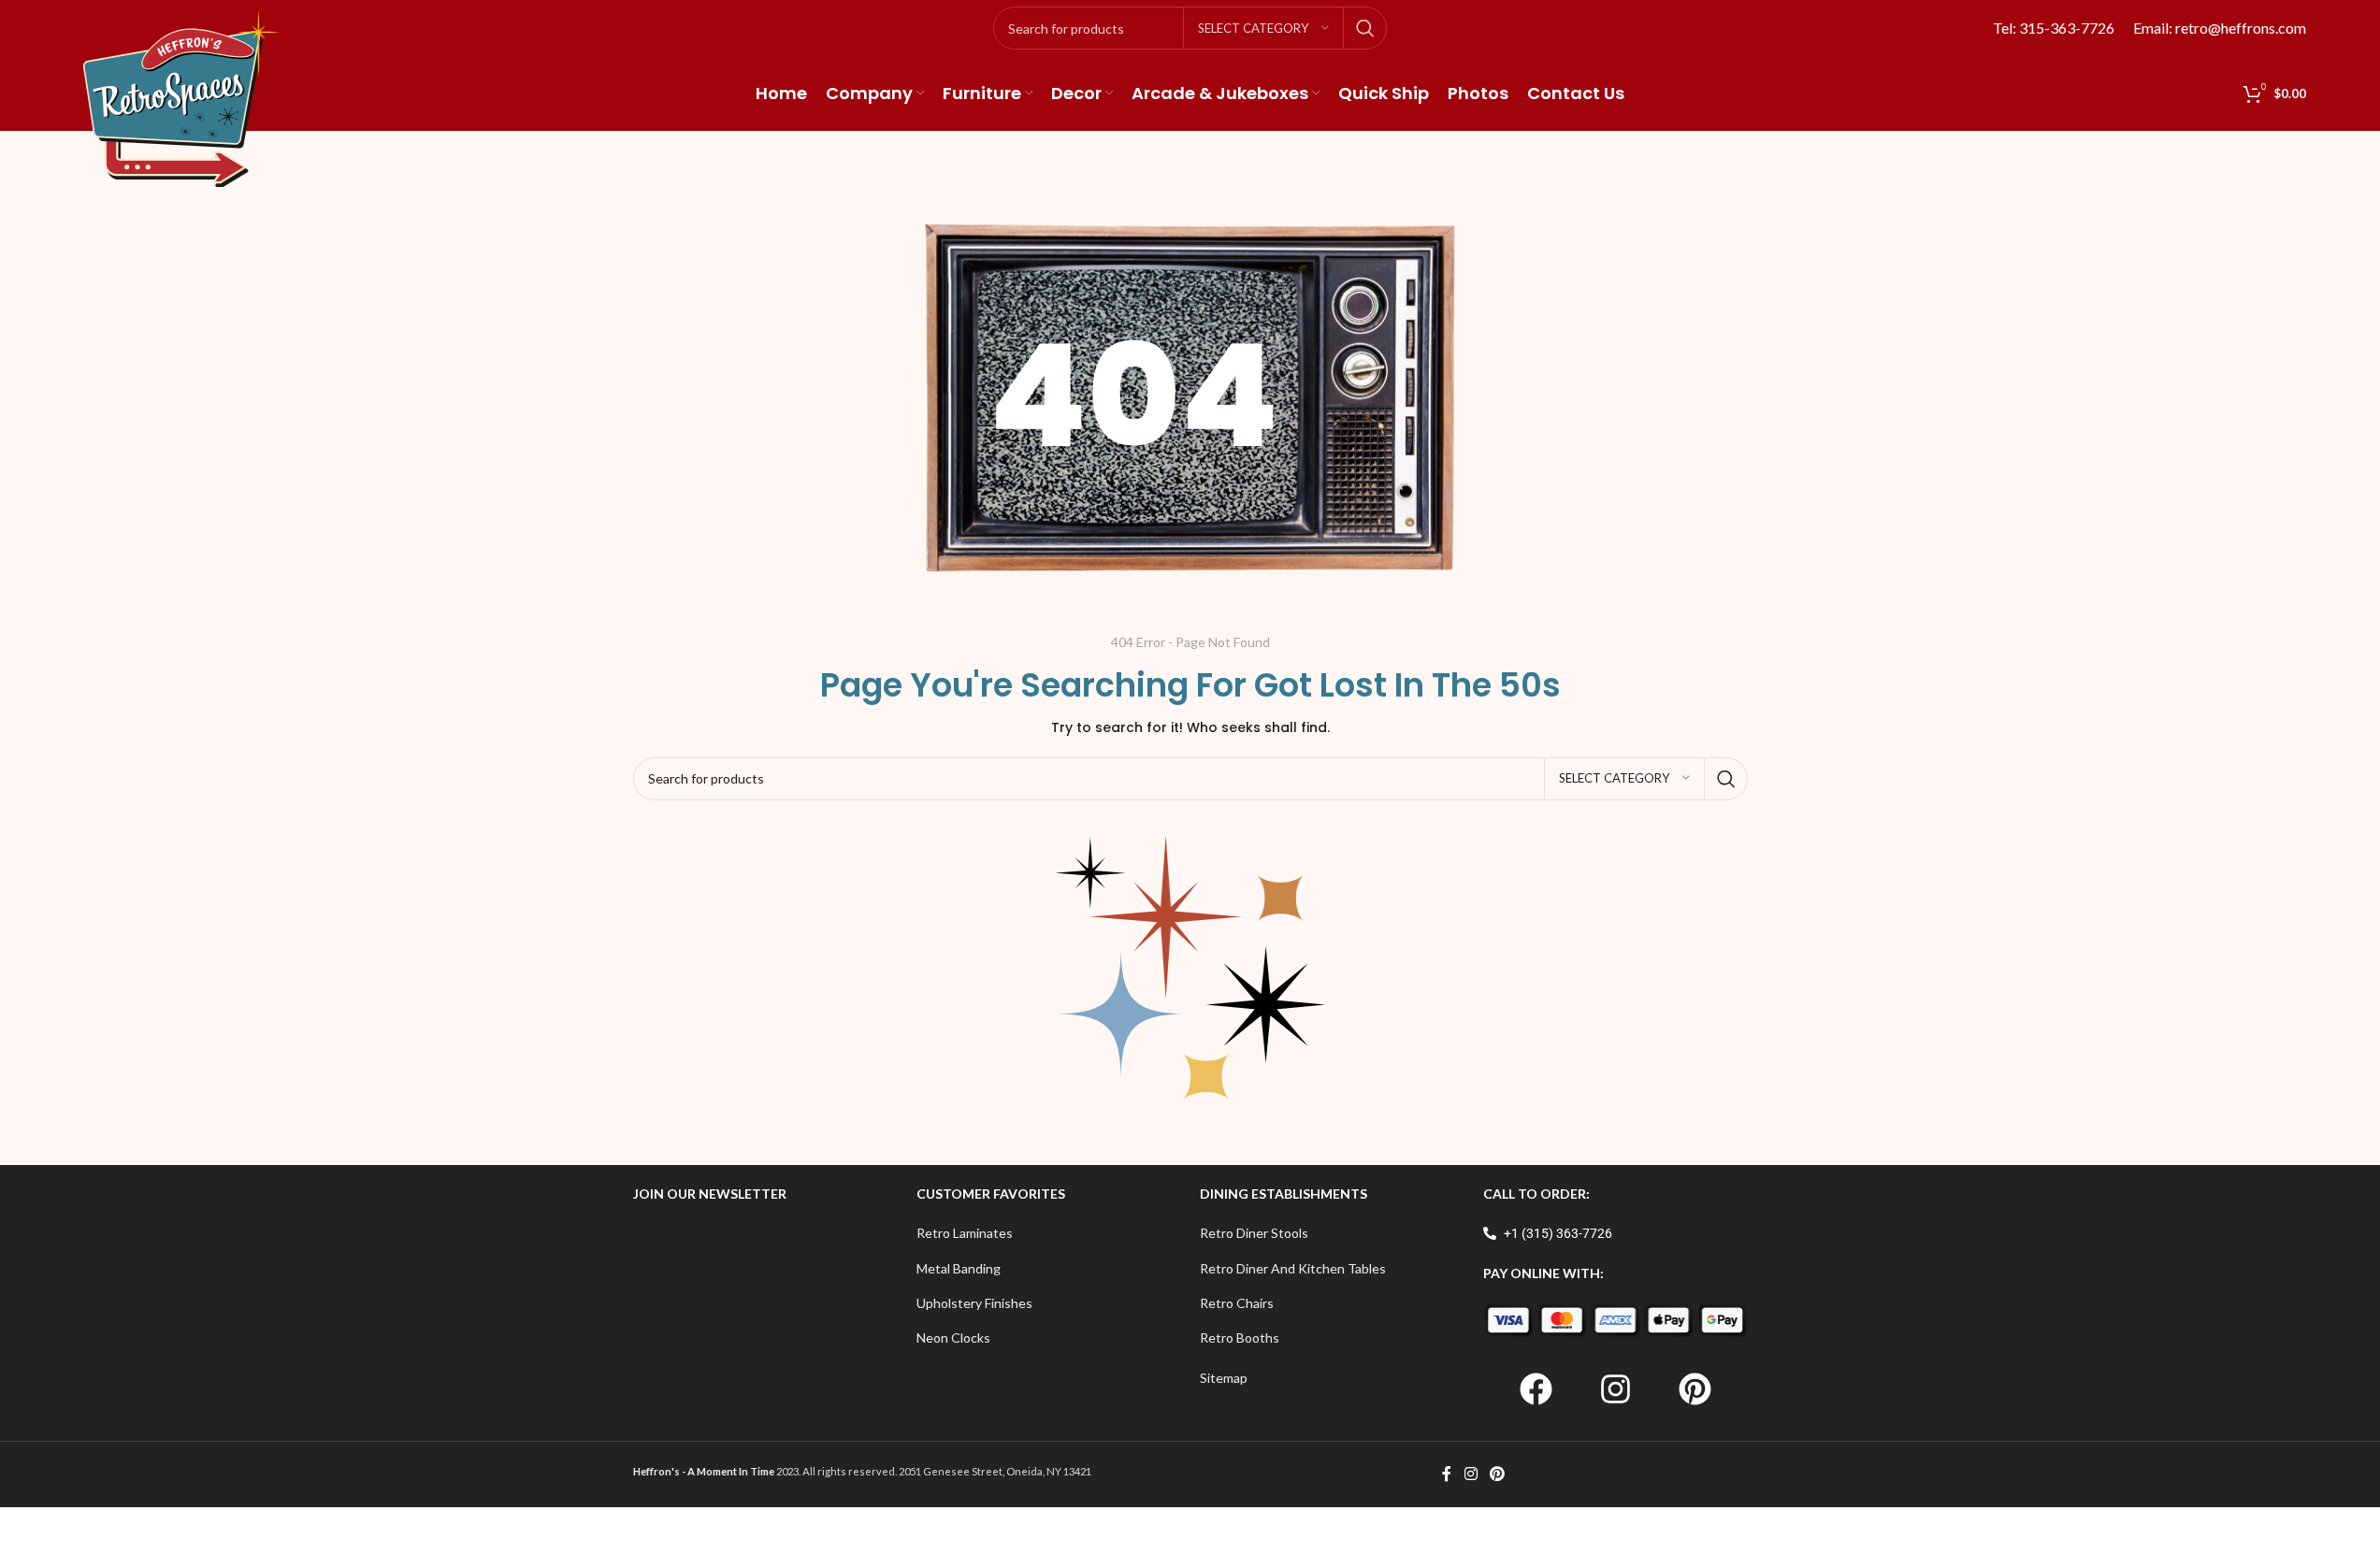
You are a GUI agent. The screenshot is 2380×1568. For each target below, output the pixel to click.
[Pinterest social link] (1498, 1474)
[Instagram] (1615, 1389)
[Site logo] (181, 97)
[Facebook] (1536, 1389)
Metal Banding (959, 1268)
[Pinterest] (1695, 1389)
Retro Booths (1240, 1338)
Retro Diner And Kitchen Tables (1293, 1268)
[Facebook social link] (1447, 1474)
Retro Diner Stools (1254, 1233)
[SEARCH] (1365, 28)
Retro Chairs (1237, 1303)
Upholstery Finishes (974, 1303)
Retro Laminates (965, 1233)
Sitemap (1224, 1378)
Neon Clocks (953, 1338)
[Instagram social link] (1471, 1474)
